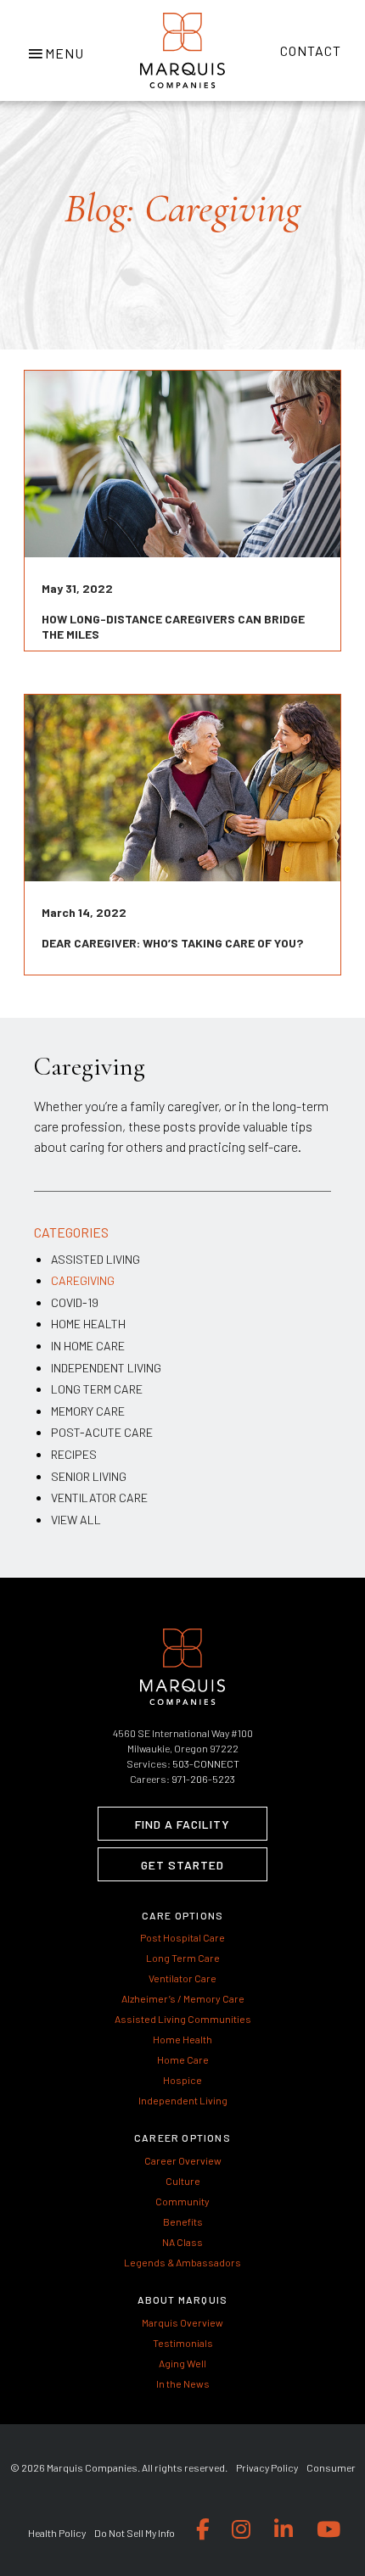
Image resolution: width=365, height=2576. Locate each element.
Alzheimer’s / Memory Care (183, 1998)
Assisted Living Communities (183, 2019)
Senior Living (89, 1476)
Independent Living (106, 1368)
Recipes (74, 1454)
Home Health (88, 1324)
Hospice (182, 2080)
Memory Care (88, 1411)
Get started (182, 1865)
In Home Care (88, 1346)
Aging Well (182, 2363)
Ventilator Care (99, 1498)
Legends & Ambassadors (182, 2262)
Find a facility (182, 1824)
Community (182, 2201)
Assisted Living (95, 1259)
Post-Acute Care (102, 1432)
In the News (183, 2383)
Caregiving (83, 1280)
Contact (311, 50)
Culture (183, 2181)
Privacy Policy (267, 2467)
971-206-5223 (203, 1779)
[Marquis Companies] (182, 50)
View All (76, 1520)
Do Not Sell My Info (135, 2533)
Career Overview (183, 2160)
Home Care (183, 2059)
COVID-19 (75, 1302)
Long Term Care (97, 1389)
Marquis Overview (182, 2322)
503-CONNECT (206, 1763)
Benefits (183, 2221)
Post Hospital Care (182, 1937)
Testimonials (183, 2343)
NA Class (182, 2242)
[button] (55, 51)
